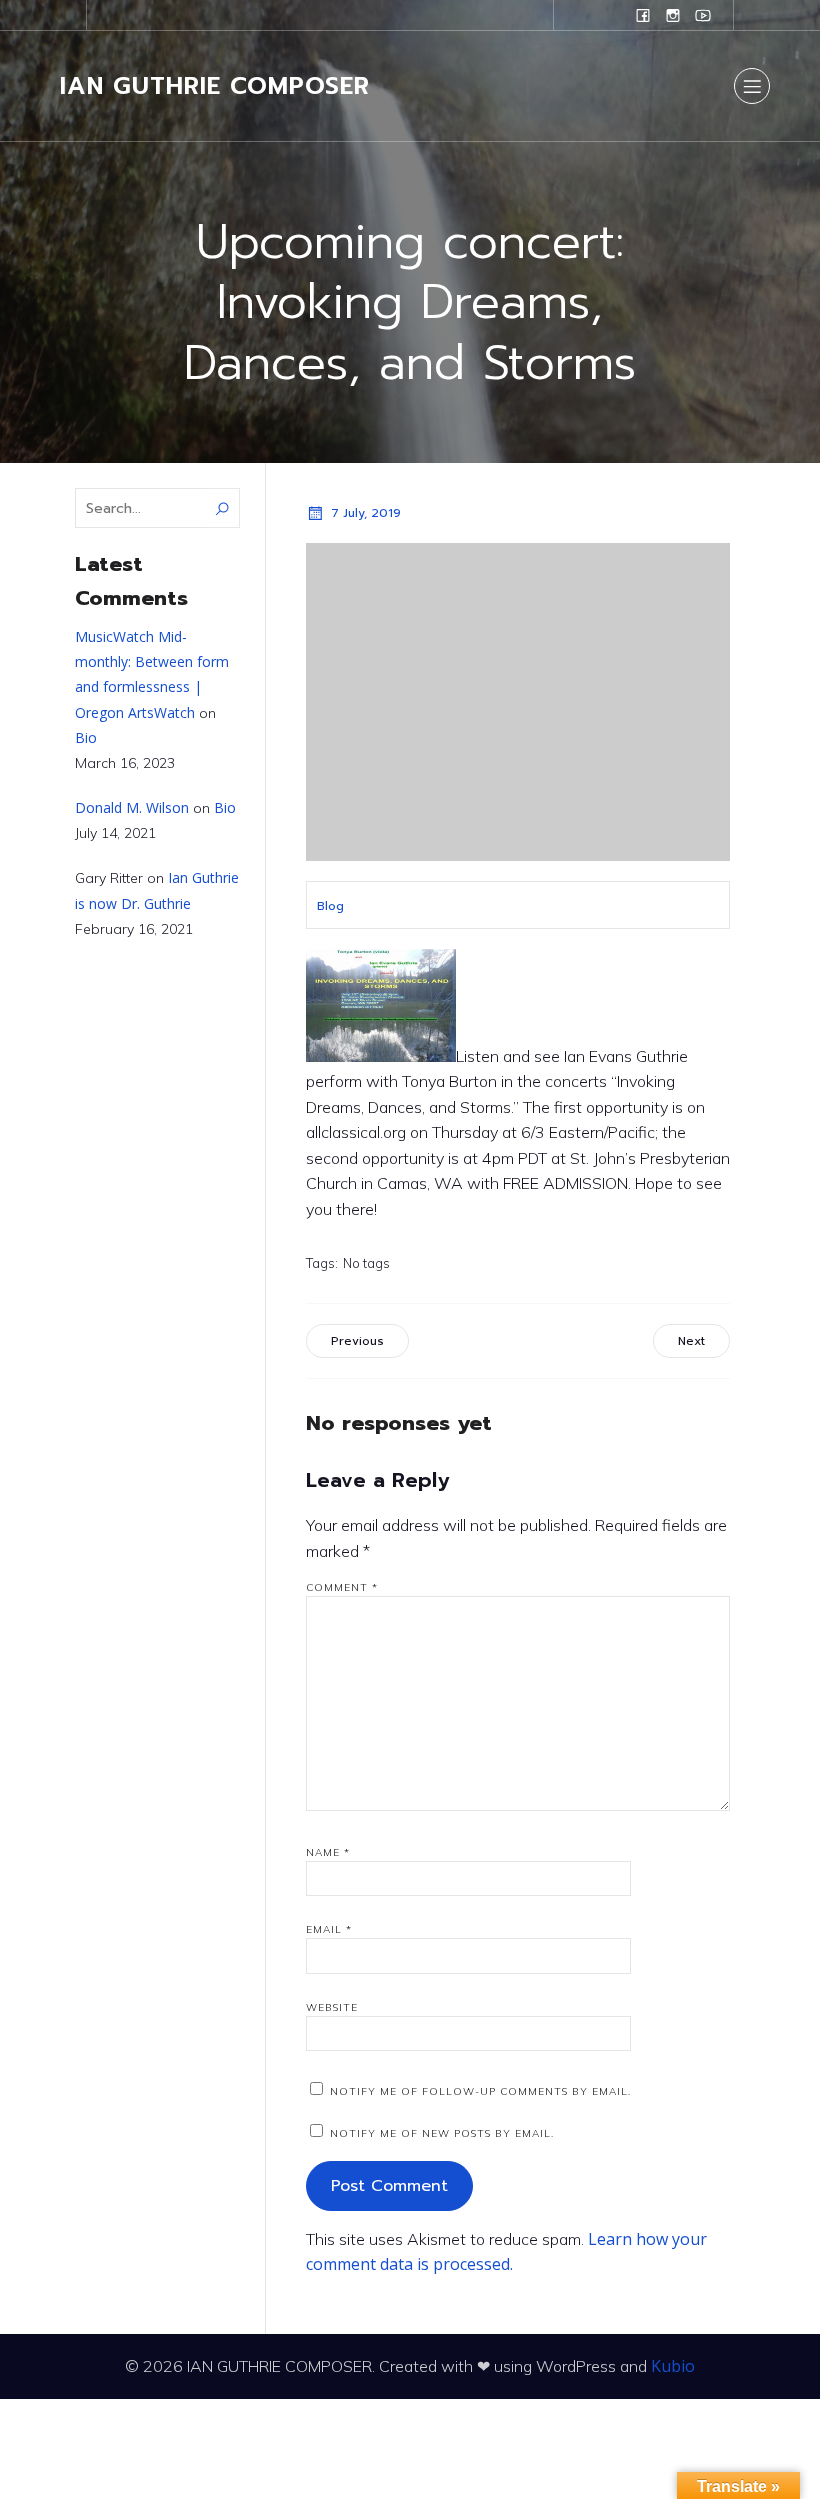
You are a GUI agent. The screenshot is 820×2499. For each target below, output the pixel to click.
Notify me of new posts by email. (442, 2133)
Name (328, 1852)
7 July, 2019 (366, 513)
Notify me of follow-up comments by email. (480, 2091)
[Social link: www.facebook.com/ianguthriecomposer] (643, 15)
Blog (330, 906)
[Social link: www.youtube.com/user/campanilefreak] (703, 15)
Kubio (673, 2366)
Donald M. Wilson (132, 807)
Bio (86, 737)
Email (329, 1929)
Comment (342, 1587)
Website (332, 2007)
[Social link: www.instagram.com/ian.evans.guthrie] (673, 15)
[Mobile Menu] (752, 86)
